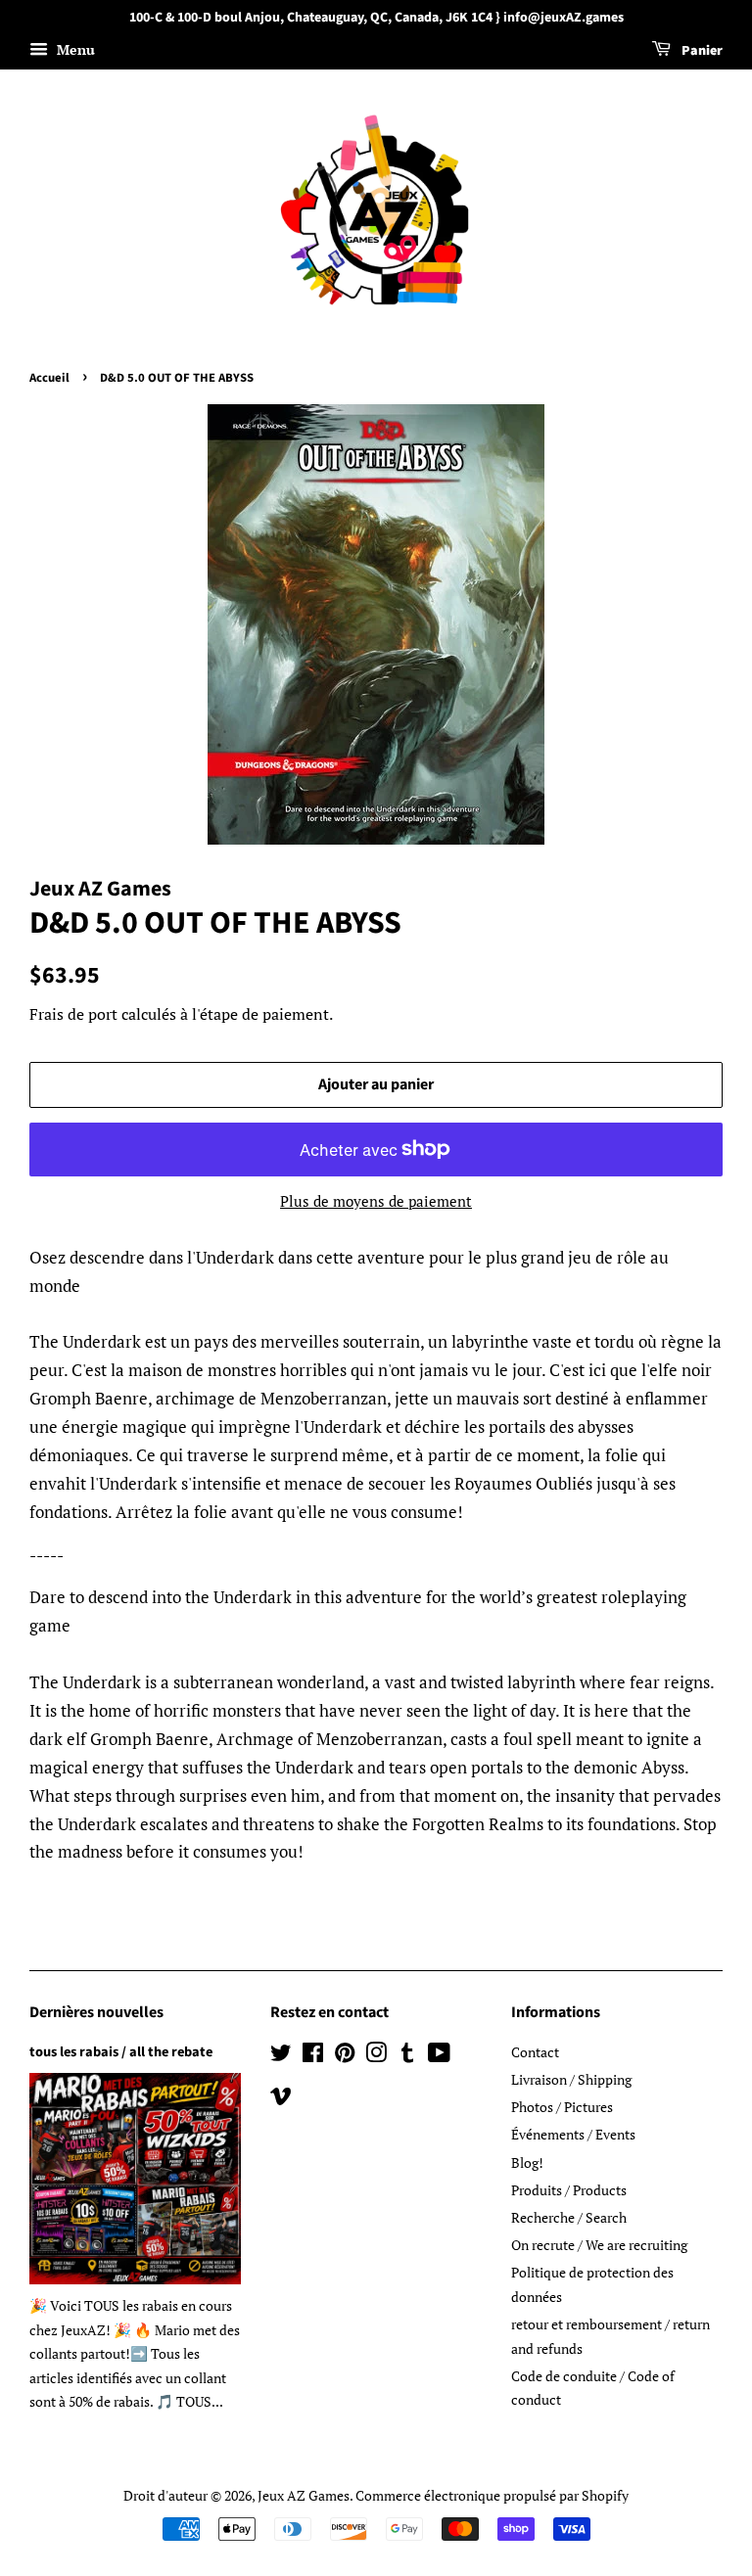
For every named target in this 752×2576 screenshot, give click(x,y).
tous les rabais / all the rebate (121, 2052)
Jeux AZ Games (304, 2495)
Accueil (49, 378)
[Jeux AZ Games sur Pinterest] (345, 2056)
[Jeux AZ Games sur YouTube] (439, 2056)
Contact (535, 2052)
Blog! (527, 2162)
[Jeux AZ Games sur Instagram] (376, 2056)
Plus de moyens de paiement (376, 1201)
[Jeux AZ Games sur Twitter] (281, 2056)
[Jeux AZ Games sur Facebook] (313, 2056)
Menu (74, 49)
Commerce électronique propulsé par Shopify (492, 2495)
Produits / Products (569, 2190)
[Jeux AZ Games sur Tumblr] (407, 2056)
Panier (701, 51)
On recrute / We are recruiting (599, 2245)
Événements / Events (573, 2134)
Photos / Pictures (562, 2107)
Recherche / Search (569, 2217)
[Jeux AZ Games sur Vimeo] (281, 2099)
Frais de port (73, 1014)
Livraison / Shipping (571, 2079)
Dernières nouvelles (96, 2012)
